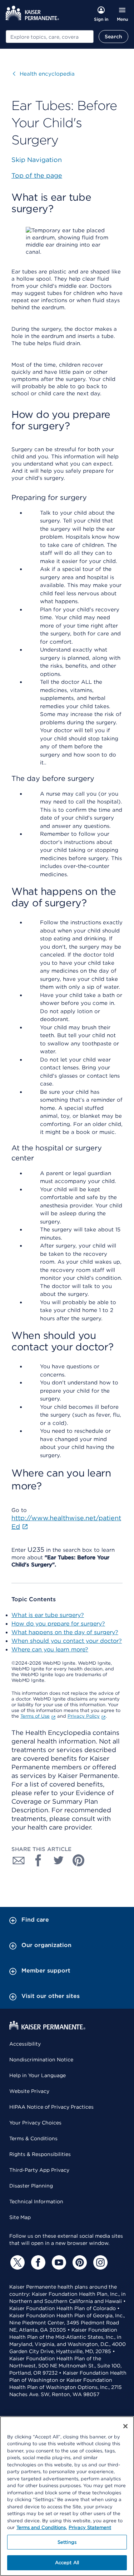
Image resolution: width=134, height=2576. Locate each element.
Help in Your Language (38, 2075)
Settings (67, 2542)
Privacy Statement (90, 2527)
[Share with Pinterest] (79, 1860)
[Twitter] (16, 2262)
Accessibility (25, 2044)
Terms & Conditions (33, 2138)
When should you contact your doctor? (67, 1641)
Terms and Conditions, (42, 2527)
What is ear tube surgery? (48, 1615)
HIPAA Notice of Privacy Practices (51, 2107)
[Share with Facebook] (39, 1860)
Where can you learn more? (50, 1649)
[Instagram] (99, 2262)
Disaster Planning (31, 2186)
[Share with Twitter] (59, 1860)
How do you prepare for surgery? (58, 1624)
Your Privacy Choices (35, 2123)
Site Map (20, 2217)
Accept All (67, 2563)
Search (113, 37)
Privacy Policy (84, 1716)
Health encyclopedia (44, 74)
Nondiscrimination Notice (41, 2060)
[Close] (125, 2426)
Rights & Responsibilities (40, 2154)
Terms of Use (35, 1716)
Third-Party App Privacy (39, 2170)
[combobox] (50, 37)
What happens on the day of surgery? (65, 1632)
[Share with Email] (19, 1860)
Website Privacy (29, 2091)
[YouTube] (58, 2262)
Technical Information (36, 2201)
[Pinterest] (79, 2262)
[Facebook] (37, 2262)
